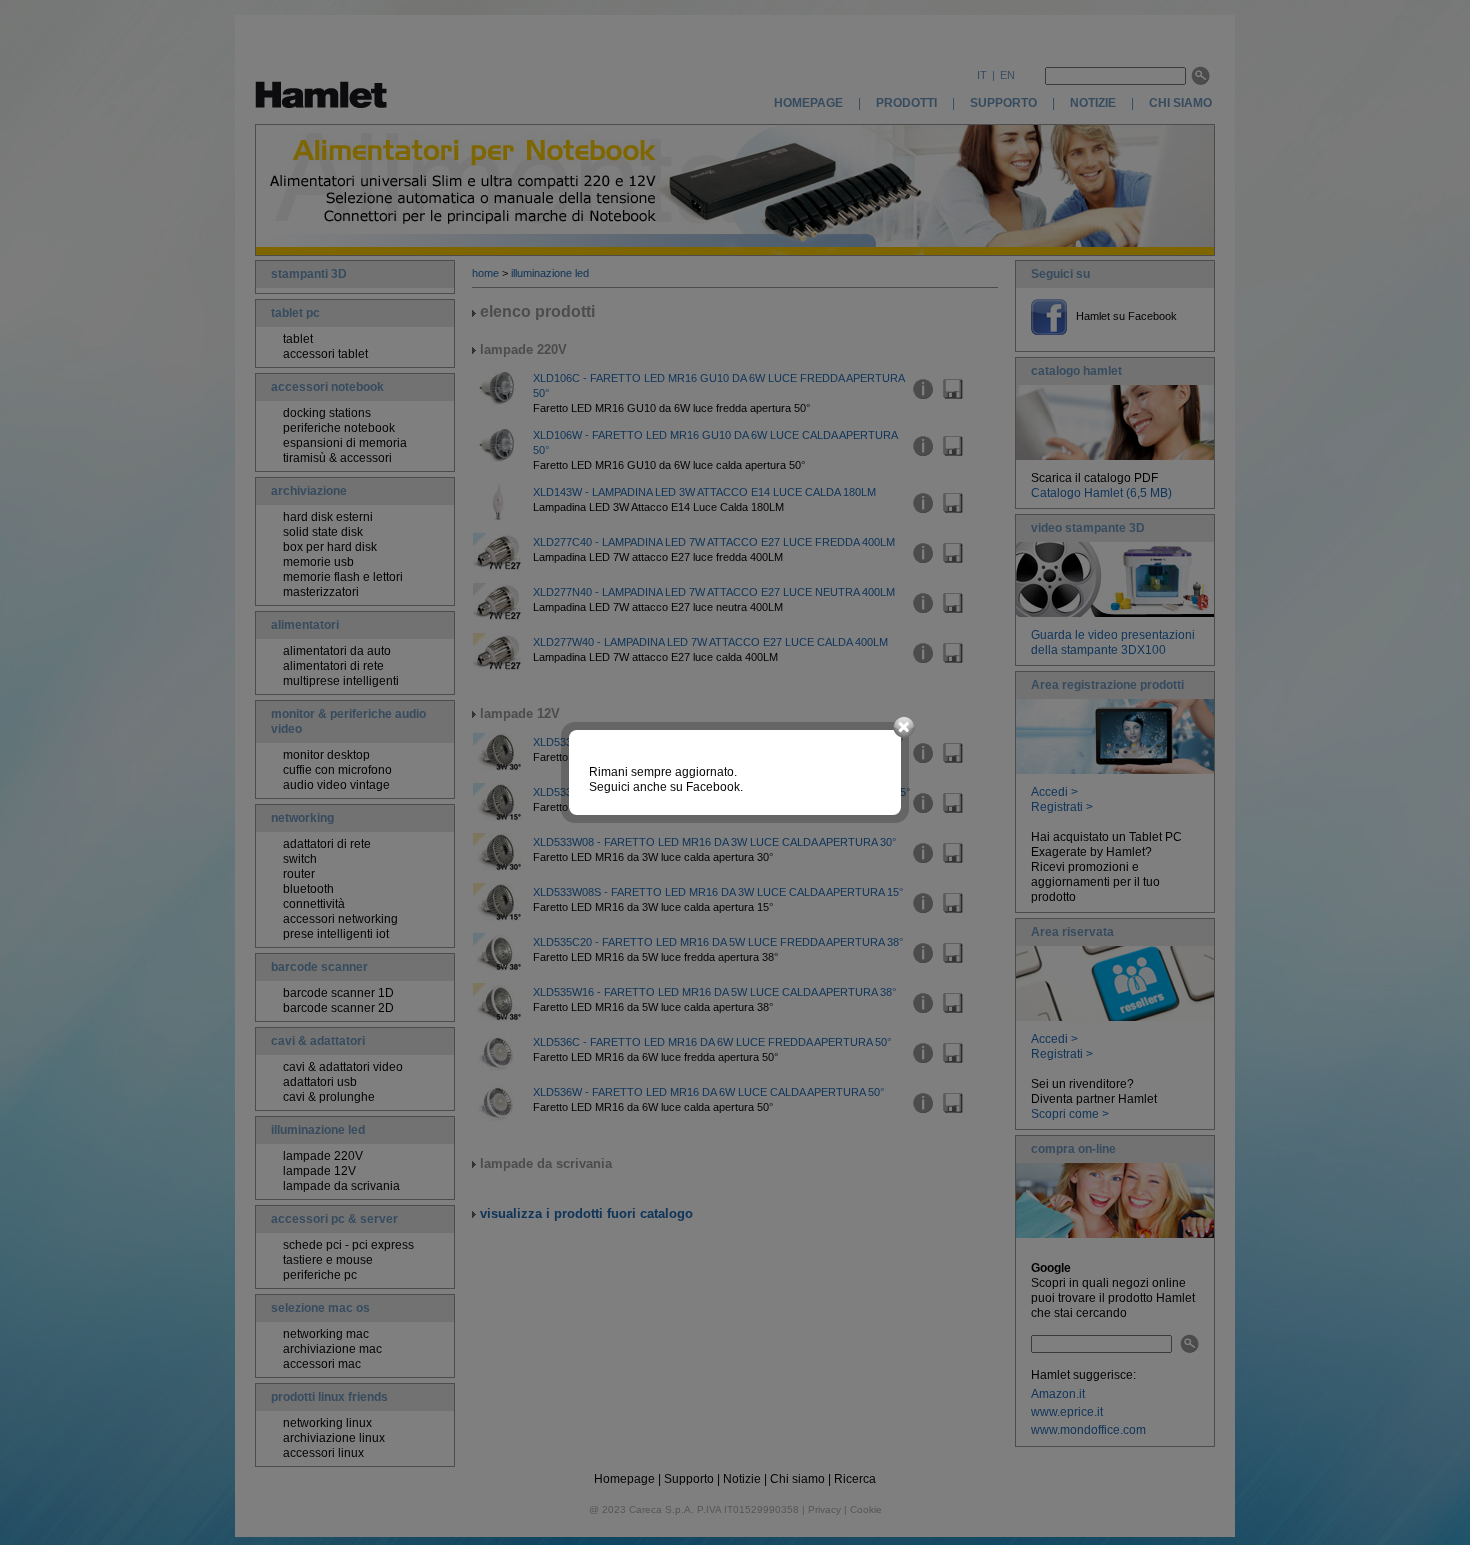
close (904, 728)
